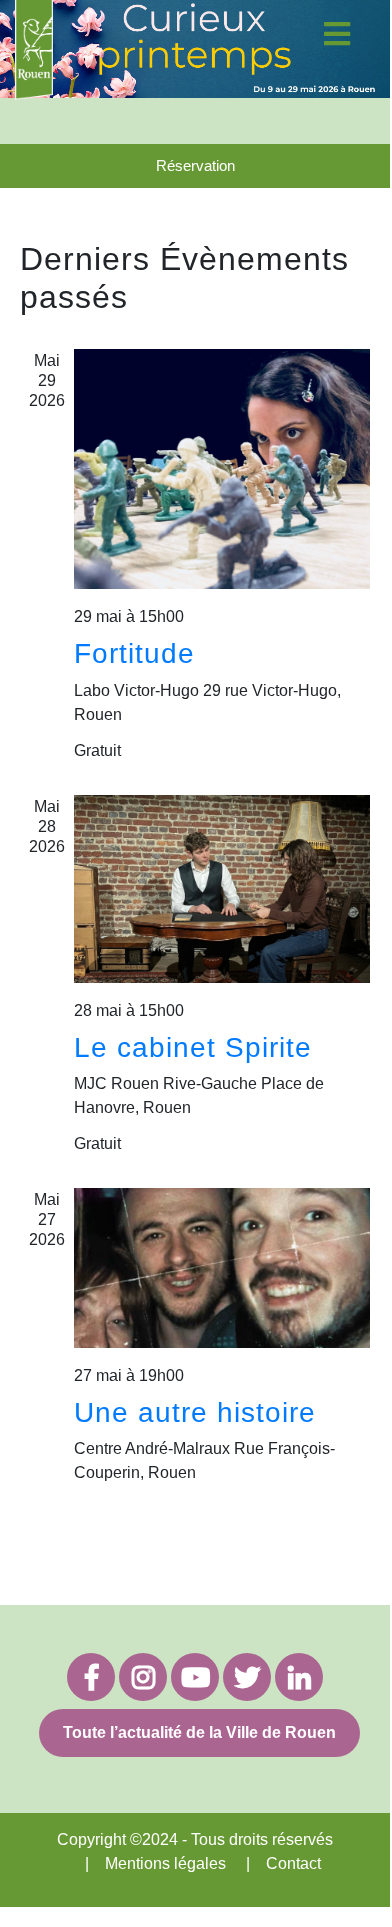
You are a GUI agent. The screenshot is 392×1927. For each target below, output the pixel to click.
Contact (293, 1863)
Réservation (195, 165)
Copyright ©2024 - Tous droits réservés (195, 1839)
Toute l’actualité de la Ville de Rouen (199, 1732)
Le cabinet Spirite (193, 1047)
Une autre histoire (195, 1412)
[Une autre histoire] (222, 1267)
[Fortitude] (222, 469)
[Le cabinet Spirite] (222, 889)
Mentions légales (165, 1863)
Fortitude (134, 653)
